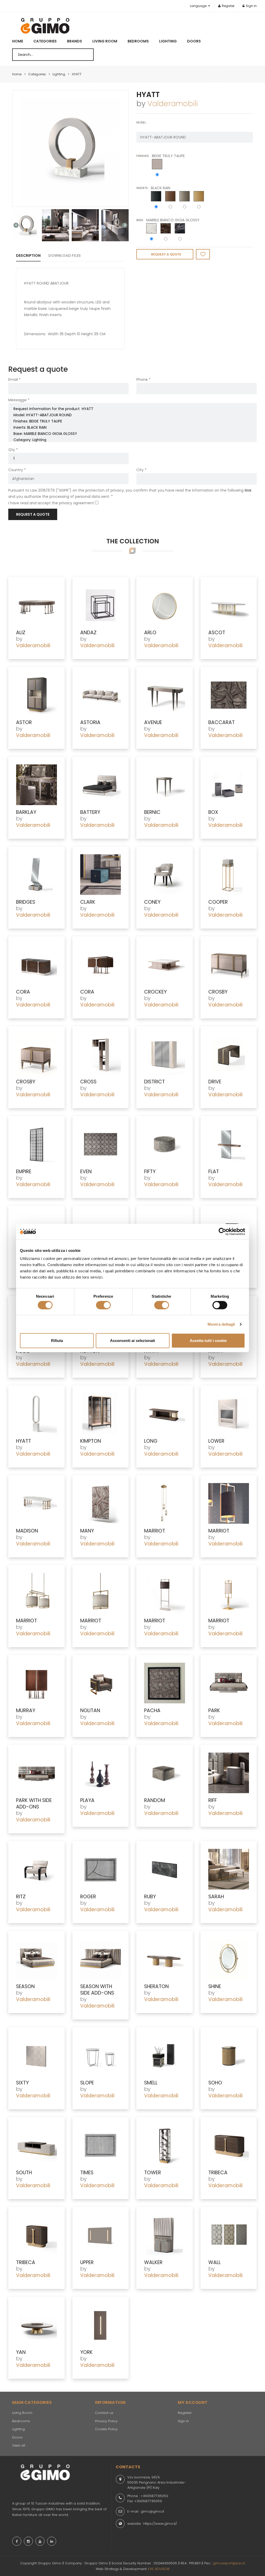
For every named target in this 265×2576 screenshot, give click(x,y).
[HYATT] (70, 148)
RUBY (150, 1897)
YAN (21, 2352)
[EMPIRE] (36, 1144)
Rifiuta (57, 1341)
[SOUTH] (36, 2145)
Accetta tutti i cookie (208, 1341)
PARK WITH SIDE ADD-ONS (34, 1804)
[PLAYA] (101, 1773)
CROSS (88, 1082)
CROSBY (218, 992)
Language (199, 6)
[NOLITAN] (101, 1683)
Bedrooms (138, 41)
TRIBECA (218, 2173)
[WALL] (229, 2235)
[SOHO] (229, 2055)
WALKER (153, 2262)
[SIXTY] (36, 2055)
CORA (23, 992)
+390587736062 (154, 2496)
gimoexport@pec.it (229, 2563)
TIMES (87, 2173)
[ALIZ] (36, 605)
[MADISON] (36, 1503)
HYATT (24, 1441)
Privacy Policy (106, 2421)
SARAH (216, 1897)
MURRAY (26, 1710)
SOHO (215, 2083)
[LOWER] (229, 1414)
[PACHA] (165, 1683)
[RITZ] (36, 1869)
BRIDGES (26, 902)
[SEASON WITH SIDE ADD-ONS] (101, 1959)
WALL (215, 2262)
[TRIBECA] (229, 2145)
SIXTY (22, 2083)
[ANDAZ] (101, 605)
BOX (213, 812)
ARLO (150, 633)
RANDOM (155, 1800)
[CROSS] (101, 1054)
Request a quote (33, 514)
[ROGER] (101, 1869)
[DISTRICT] (165, 1054)
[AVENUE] (165, 695)
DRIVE (215, 1082)
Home (18, 41)
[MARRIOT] (165, 1503)
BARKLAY (26, 812)
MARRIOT (155, 1531)
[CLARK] (101, 875)
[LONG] (165, 1414)
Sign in (251, 6)
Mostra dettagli (221, 1324)
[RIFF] (229, 1773)
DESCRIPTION (28, 256)
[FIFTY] (165, 1144)
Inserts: (142, 188)
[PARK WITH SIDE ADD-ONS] (36, 1773)
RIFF (213, 1800)
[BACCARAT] (229, 695)
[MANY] (101, 1503)
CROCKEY (155, 992)
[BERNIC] (165, 785)
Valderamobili (173, 104)
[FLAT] (229, 1144)
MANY (87, 1531)
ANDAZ (88, 633)
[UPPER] (101, 2235)
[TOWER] (165, 2145)
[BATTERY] (101, 785)
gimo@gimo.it (152, 2511)
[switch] (103, 1305)
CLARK (88, 902)
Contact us (104, 2413)
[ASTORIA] (101, 695)
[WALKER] (165, 2235)
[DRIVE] (229, 1054)
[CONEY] (165, 875)
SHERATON (156, 1986)
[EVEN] (101, 1144)
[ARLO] (165, 605)
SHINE (215, 1986)
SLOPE (87, 2083)
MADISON (27, 1531)
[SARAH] (229, 1869)
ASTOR (24, 722)
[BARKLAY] (36, 785)
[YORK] (101, 2325)
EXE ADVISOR (159, 2569)
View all (19, 2445)
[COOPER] (229, 875)
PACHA (152, 1710)
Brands (75, 41)
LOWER (216, 1441)
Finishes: (143, 156)
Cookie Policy (106, 2429)
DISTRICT (154, 1082)
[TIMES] (101, 2145)
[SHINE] (229, 1959)
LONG (151, 1441)
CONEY (152, 902)
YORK (86, 2352)
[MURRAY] (36, 1683)
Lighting (168, 41)
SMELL (151, 2083)
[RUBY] (165, 1869)
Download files (65, 256)
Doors (194, 41)
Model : (142, 122)
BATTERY (90, 812)
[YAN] (36, 2325)
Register (228, 6)
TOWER (153, 2173)
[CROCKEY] (165, 964)
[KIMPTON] (101, 1414)
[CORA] (36, 964)
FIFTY (150, 1172)
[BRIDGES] (36, 875)
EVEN (86, 1172)
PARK (214, 1710)
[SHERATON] (165, 1959)
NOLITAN (90, 1710)
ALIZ (21, 633)
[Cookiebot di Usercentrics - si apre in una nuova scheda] (222, 1231)
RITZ (21, 1897)
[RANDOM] (165, 1773)
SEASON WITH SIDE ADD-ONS (97, 1990)
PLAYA (87, 1800)
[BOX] (229, 785)
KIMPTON (91, 1441)
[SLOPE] (101, 2055)
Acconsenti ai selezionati (132, 1341)
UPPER (87, 2262)
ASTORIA (90, 722)
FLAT (214, 1172)
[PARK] (229, 1683)
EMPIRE (24, 1172)
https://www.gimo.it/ (160, 2524)
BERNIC (152, 812)
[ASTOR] (36, 695)
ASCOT (217, 633)
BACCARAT (222, 722)
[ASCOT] (229, 605)
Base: (140, 220)
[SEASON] (36, 1959)
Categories (45, 41)
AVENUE (153, 722)
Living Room (105, 41)
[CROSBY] (229, 964)
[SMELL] (165, 2055)
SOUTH (24, 2173)
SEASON (25, 1986)
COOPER (218, 902)
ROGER (88, 1897)
